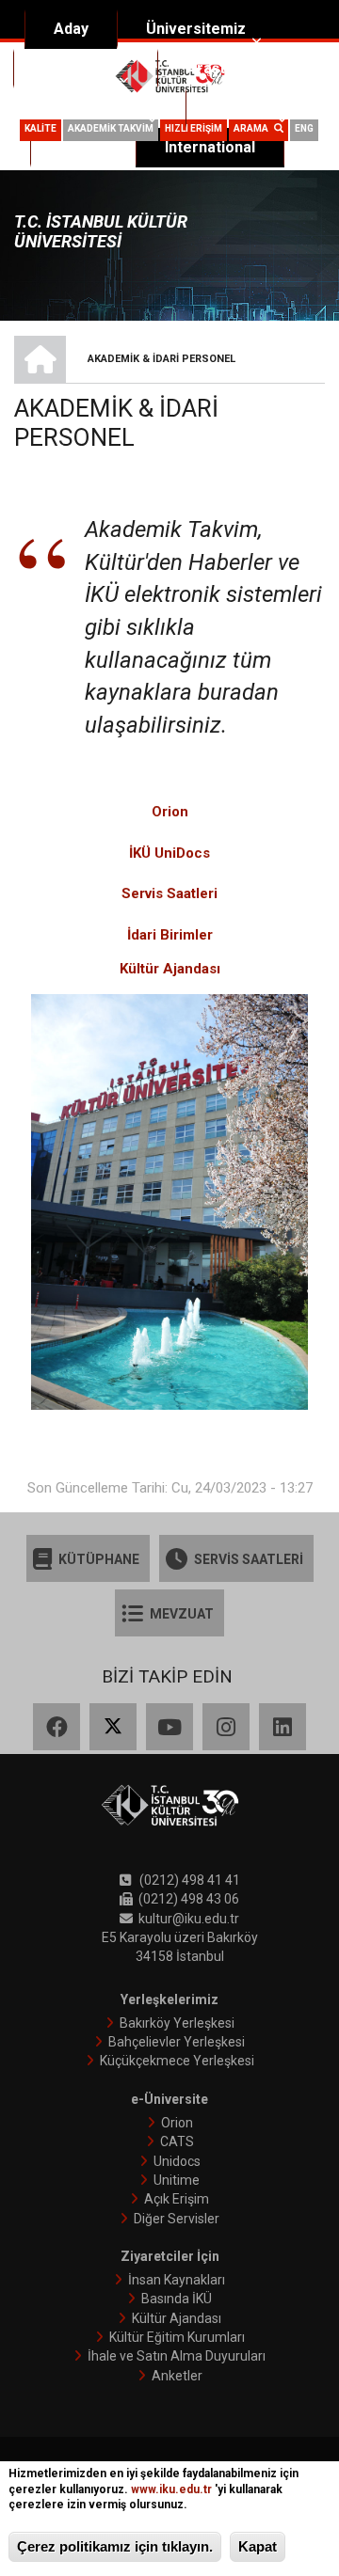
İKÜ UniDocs (169, 853)
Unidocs (177, 2161)
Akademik (78, 68)
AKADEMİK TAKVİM (111, 128)
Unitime (177, 2180)
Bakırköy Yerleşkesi (177, 2023)
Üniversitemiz (196, 29)
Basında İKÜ (177, 2299)
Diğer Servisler (177, 2219)
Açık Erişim (177, 2199)
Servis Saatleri (169, 893)
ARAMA (254, 128)
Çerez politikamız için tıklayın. (115, 2546)
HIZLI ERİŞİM (194, 128)
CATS (177, 2141)
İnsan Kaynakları (177, 2280)
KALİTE (40, 128)
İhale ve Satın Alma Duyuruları (177, 2356)
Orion (170, 812)
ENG (304, 128)
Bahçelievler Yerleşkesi (177, 2042)
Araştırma (222, 68)
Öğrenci (243, 108)
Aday (71, 29)
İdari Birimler (170, 935)
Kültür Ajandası (177, 2318)
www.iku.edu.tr (171, 2489)
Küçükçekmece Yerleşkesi (177, 2061)
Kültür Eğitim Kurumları (177, 2337)
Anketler (177, 2376)
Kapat (258, 2546)
